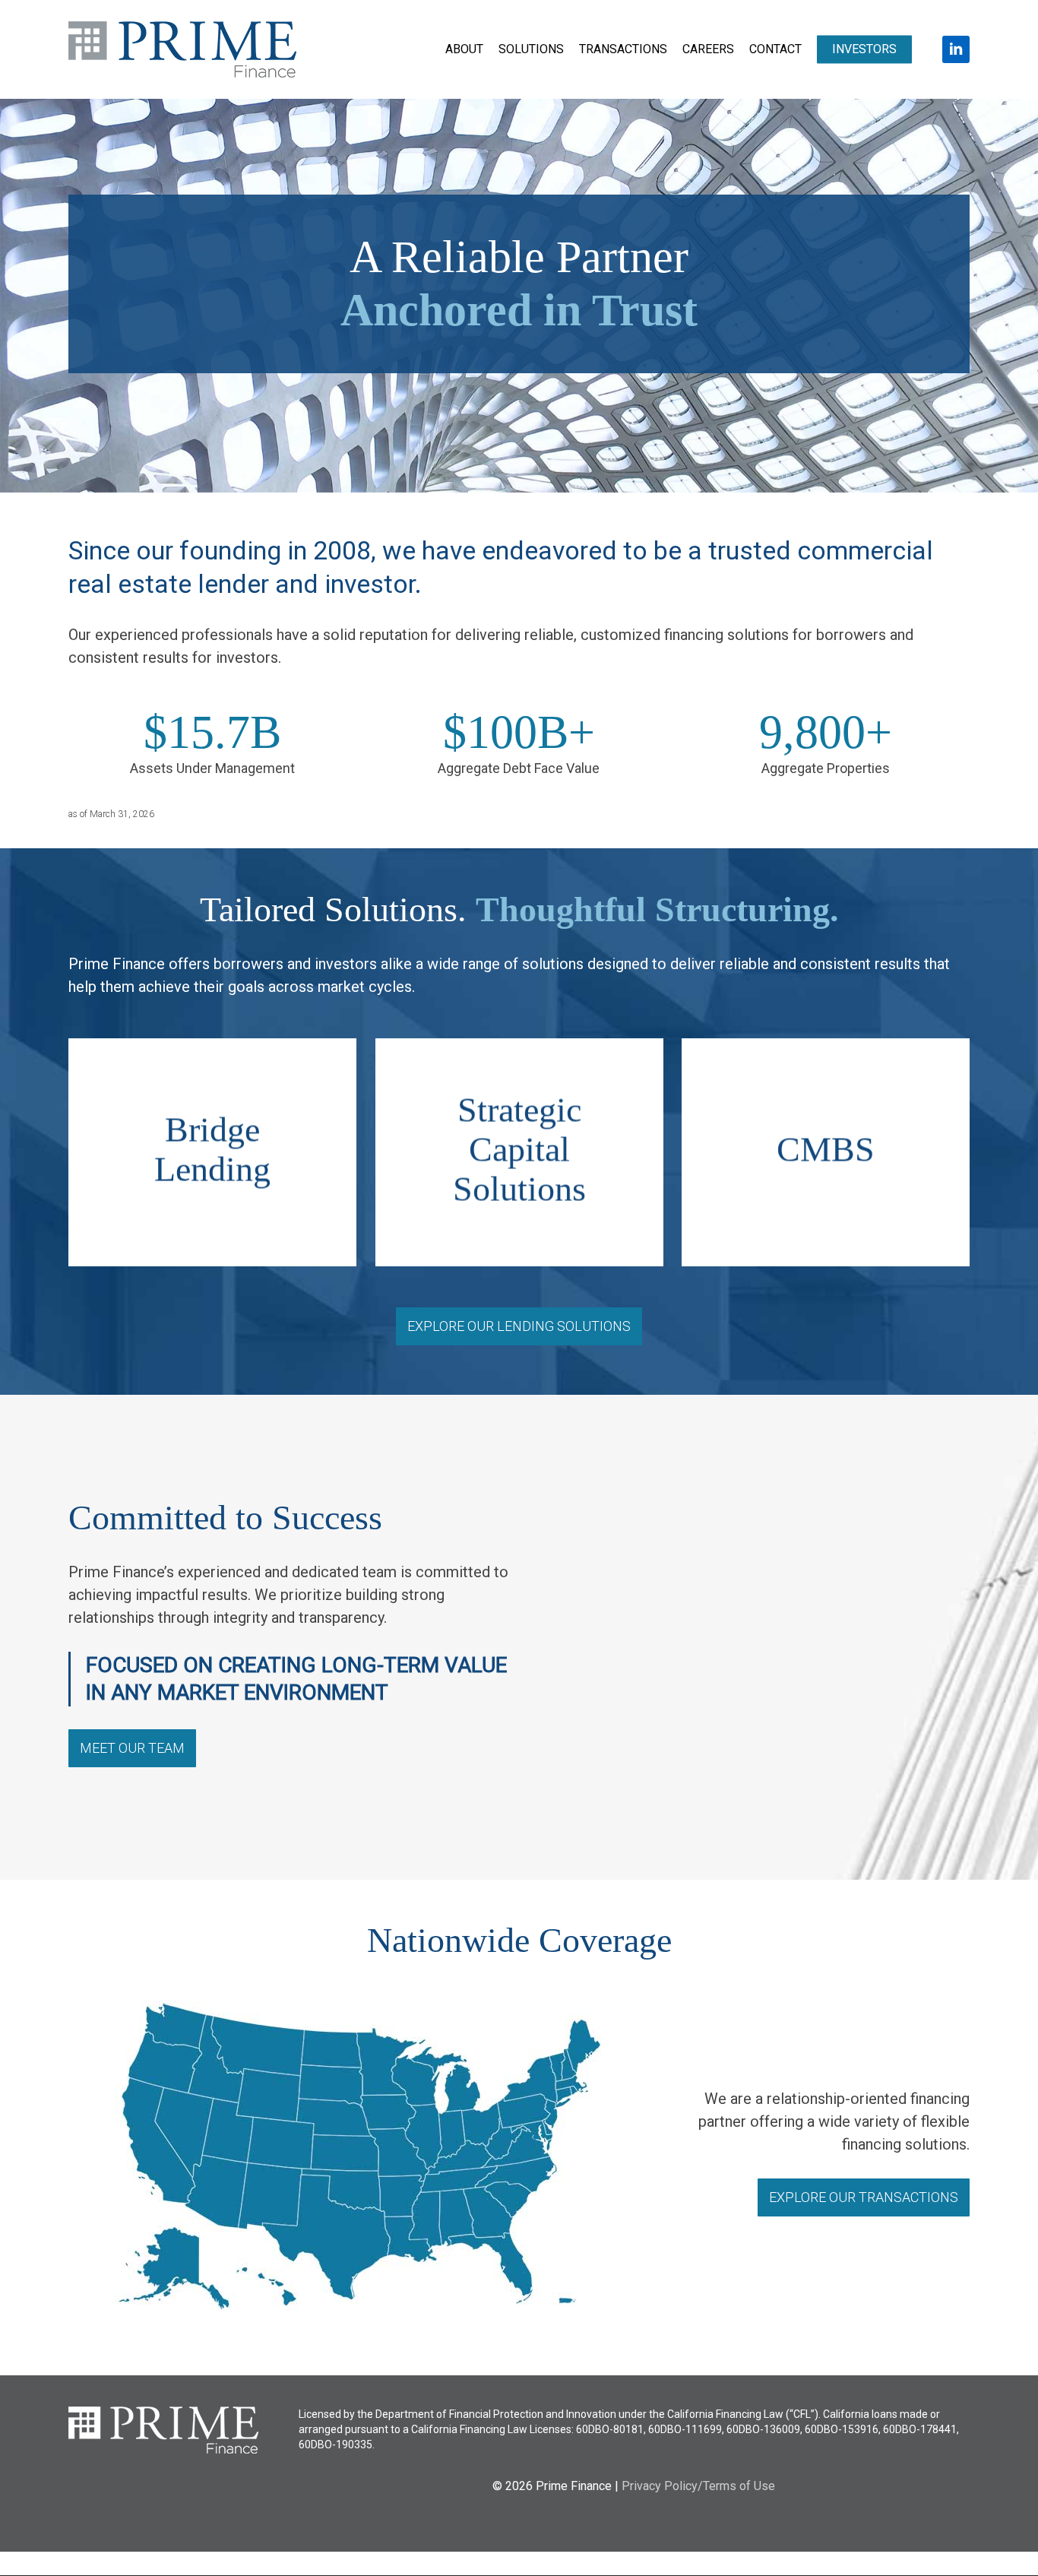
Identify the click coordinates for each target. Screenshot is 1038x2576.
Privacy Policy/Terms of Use (698, 2486)
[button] (519, 1326)
